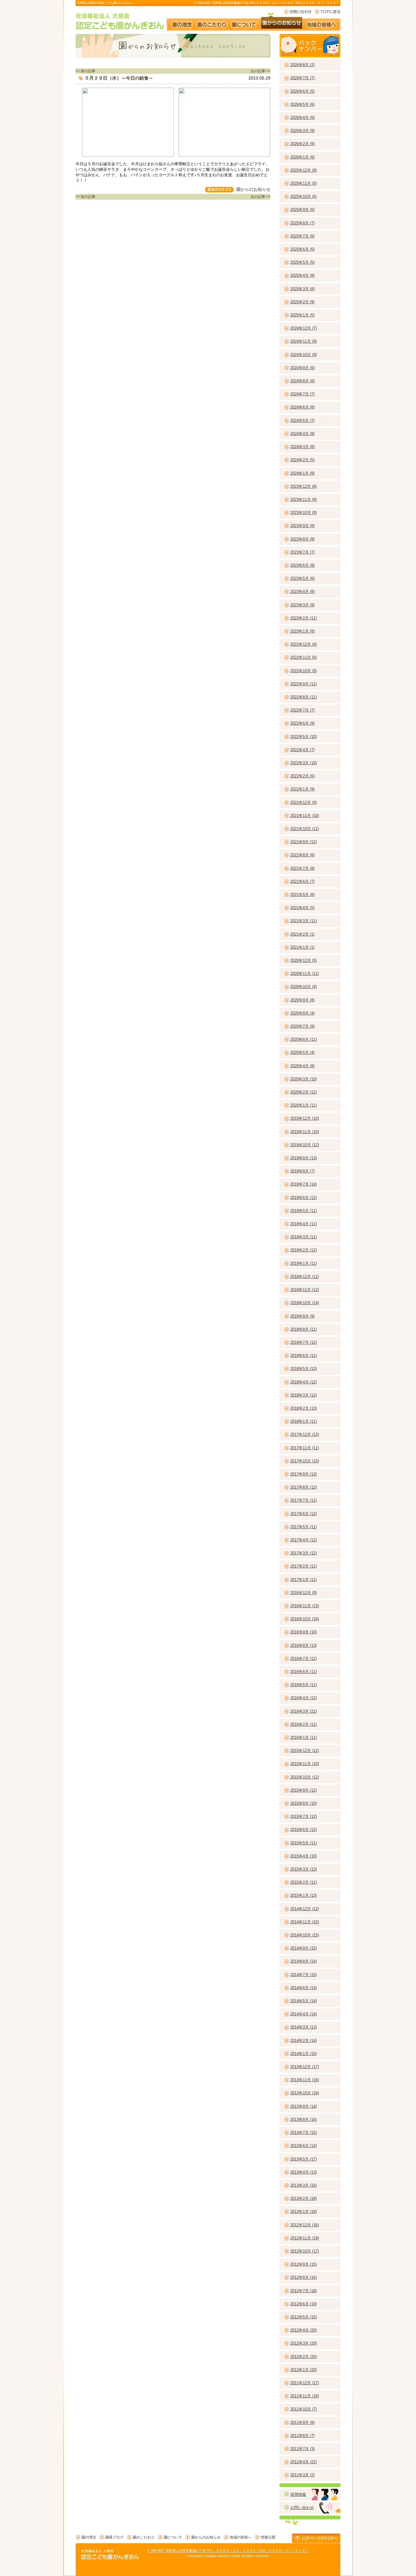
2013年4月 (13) (303, 2172)
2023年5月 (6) (302, 578)
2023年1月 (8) (302, 631)
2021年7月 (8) (302, 868)
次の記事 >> (261, 71)
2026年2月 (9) (302, 144)
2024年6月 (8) (302, 407)
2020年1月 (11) (303, 1105)
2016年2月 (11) (303, 1724)
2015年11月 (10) (305, 1764)
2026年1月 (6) (302, 157)
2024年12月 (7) (303, 328)
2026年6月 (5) (302, 91)
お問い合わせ (298, 12)
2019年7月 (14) (303, 1184)
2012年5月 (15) (303, 2317)
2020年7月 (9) (302, 1026)
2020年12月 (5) (303, 960)
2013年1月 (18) (303, 2212)
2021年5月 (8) (302, 895)
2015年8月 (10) (303, 1803)
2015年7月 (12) (303, 1816)
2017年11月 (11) (305, 1448)
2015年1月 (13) (303, 1895)
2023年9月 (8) (302, 526)
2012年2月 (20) (303, 2357)
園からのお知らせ (282, 22)
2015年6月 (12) (303, 1830)
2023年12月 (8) (303, 486)
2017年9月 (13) (303, 1474)
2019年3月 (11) (303, 1237)
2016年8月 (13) (303, 1645)
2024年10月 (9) (303, 355)
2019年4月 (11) (303, 1224)
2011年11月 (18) (305, 2396)
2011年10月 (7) (303, 2409)
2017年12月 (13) (305, 1434)
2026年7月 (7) (302, 78)
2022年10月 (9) (303, 671)
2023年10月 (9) (303, 513)
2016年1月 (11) (303, 1738)
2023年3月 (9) (302, 605)
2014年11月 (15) (305, 1922)
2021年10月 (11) (305, 829)
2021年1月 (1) (302, 947)
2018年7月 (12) (303, 1342)
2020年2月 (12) (303, 1092)
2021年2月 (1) (302, 934)
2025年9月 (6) (302, 210)
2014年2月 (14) (303, 2041)
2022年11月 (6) (303, 657)
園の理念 (181, 22)
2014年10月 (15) (305, 1935)
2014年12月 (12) (305, 1909)
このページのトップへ (316, 2538)
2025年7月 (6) (302, 236)
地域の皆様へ (324, 22)
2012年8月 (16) (303, 2277)
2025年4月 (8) (302, 275)
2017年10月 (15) (305, 1461)
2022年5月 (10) (303, 737)
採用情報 (298, 2494)
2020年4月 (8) (302, 1066)
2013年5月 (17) (303, 2159)
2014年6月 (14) (303, 1988)
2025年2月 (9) (302, 302)
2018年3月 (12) (303, 1395)
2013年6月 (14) (303, 2146)
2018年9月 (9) (302, 1316)
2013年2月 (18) (303, 2198)
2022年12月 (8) (303, 644)
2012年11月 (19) (305, 2238)
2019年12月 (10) (305, 1118)
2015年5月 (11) (303, 1843)
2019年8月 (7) (302, 1171)
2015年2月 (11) (303, 1882)
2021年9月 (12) (303, 842)
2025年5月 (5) (302, 262)
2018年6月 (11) (303, 1356)
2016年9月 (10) (303, 1632)
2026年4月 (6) (302, 118)
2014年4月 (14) (303, 2014)
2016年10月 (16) (305, 1619)
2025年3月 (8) (302, 289)
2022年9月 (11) (303, 684)
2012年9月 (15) (303, 2264)
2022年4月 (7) (302, 750)
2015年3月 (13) (303, 1869)
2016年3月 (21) (303, 1711)
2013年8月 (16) (303, 2119)
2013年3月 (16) (303, 2185)
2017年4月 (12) (303, 1540)
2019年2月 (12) (303, 1250)
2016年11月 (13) (305, 1606)
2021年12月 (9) (303, 803)
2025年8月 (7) (302, 223)
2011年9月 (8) (302, 2423)
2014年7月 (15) (303, 1975)
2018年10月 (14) (305, 1303)
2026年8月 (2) (302, 65)
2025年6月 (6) (302, 249)
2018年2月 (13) (303, 1408)
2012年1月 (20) (303, 2370)
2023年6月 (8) (302, 565)
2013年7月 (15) (303, 2133)
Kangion (211, 2556)
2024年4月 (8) (302, 434)
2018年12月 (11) (305, 1277)
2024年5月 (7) (302, 421)
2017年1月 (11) (303, 1580)
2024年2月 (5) (302, 460)
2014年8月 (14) (303, 1961)
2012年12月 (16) (305, 2225)
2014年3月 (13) (303, 2027)
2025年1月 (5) (302, 315)
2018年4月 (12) (303, 1382)
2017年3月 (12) (303, 1553)
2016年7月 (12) (303, 1659)
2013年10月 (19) (305, 2093)
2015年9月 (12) (303, 1790)
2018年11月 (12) (305, 1290)
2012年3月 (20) (303, 2343)
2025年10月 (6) (303, 196)
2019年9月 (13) (303, 1158)
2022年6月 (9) (302, 723)
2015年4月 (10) (303, 1856)
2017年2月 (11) (303, 1566)
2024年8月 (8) (302, 381)
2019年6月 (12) (303, 1198)
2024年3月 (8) (302, 447)
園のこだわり (212, 22)
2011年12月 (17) (305, 2383)
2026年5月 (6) (302, 104)
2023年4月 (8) (302, 592)
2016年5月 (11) (303, 1685)
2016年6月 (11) (303, 1672)
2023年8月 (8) (302, 539)
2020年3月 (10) (303, 1079)
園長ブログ (115, 2537)
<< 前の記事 (85, 71)
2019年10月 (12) (305, 1145)
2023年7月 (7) (302, 552)
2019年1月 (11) (303, 1263)
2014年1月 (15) (303, 2054)
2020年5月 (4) (302, 1053)
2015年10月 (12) (305, 1777)
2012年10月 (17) (305, 2251)
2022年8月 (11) (303, 697)
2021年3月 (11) (303, 921)
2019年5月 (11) (303, 1211)
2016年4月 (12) (303, 1698)
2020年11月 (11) (305, 974)
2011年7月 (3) (302, 2449)
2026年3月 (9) (302, 131)
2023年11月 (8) (303, 500)
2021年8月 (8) (302, 855)
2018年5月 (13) (303, 1369)
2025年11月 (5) (303, 183)
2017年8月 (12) (303, 1487)
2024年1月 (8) (302, 473)
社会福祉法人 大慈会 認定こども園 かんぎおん (120, 21)
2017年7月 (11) (303, 1500)
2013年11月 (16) (305, 2080)
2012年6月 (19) (303, 2304)
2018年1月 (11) (303, 1421)
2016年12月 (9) (303, 1593)
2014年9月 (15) (303, 1948)
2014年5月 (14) (303, 2001)
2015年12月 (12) (305, 1751)
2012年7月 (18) (303, 2291)
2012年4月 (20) (303, 2330)
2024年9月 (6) (302, 368)
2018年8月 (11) (303, 1329)
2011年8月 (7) (302, 2436)
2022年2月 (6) (302, 776)
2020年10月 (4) (303, 987)
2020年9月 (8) (302, 1000)
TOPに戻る (328, 12)
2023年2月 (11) (303, 618)
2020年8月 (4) (302, 1013)
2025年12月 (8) (303, 170)
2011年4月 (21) (303, 2462)
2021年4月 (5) (302, 908)
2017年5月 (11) (303, 1527)
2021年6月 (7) (302, 881)
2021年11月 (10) (305, 816)
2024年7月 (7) (302, 394)
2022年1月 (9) (302, 789)
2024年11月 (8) (303, 341)
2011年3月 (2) (302, 2475)
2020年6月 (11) (303, 1039)
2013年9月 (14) (303, 2106)
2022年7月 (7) (302, 710)
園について (244, 22)
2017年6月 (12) (303, 1514)
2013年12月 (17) (305, 2067)
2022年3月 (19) (303, 763)
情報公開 (268, 2537)
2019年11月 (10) (305, 1132)
